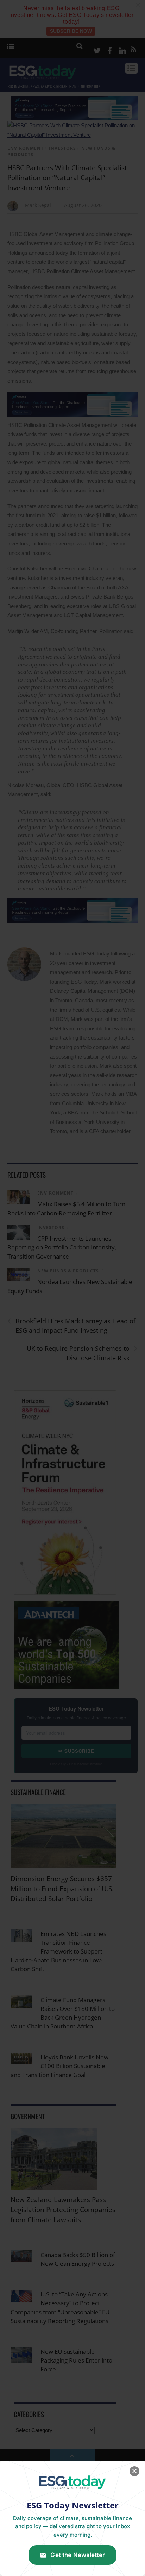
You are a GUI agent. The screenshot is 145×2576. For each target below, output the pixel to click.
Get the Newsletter (78, 2555)
